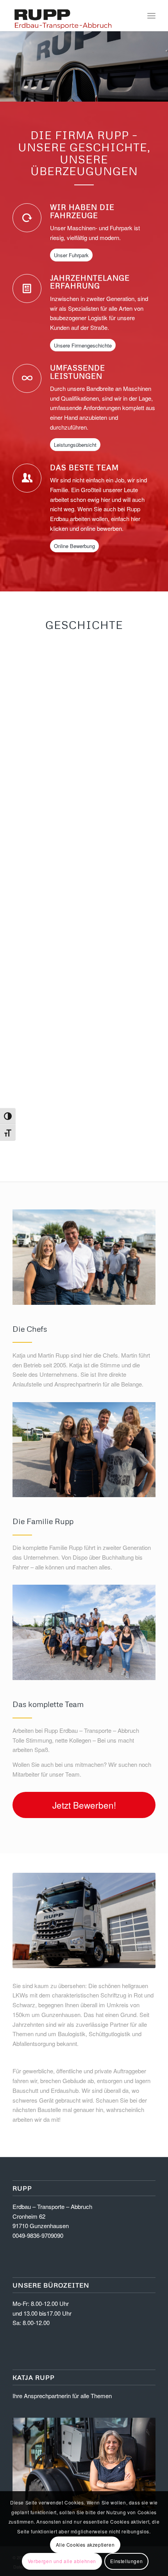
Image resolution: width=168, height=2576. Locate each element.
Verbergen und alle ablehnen (62, 2561)
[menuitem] (151, 16)
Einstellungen (126, 2561)
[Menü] (151, 16)
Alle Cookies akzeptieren (85, 2545)
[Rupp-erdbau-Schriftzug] (70, 16)
